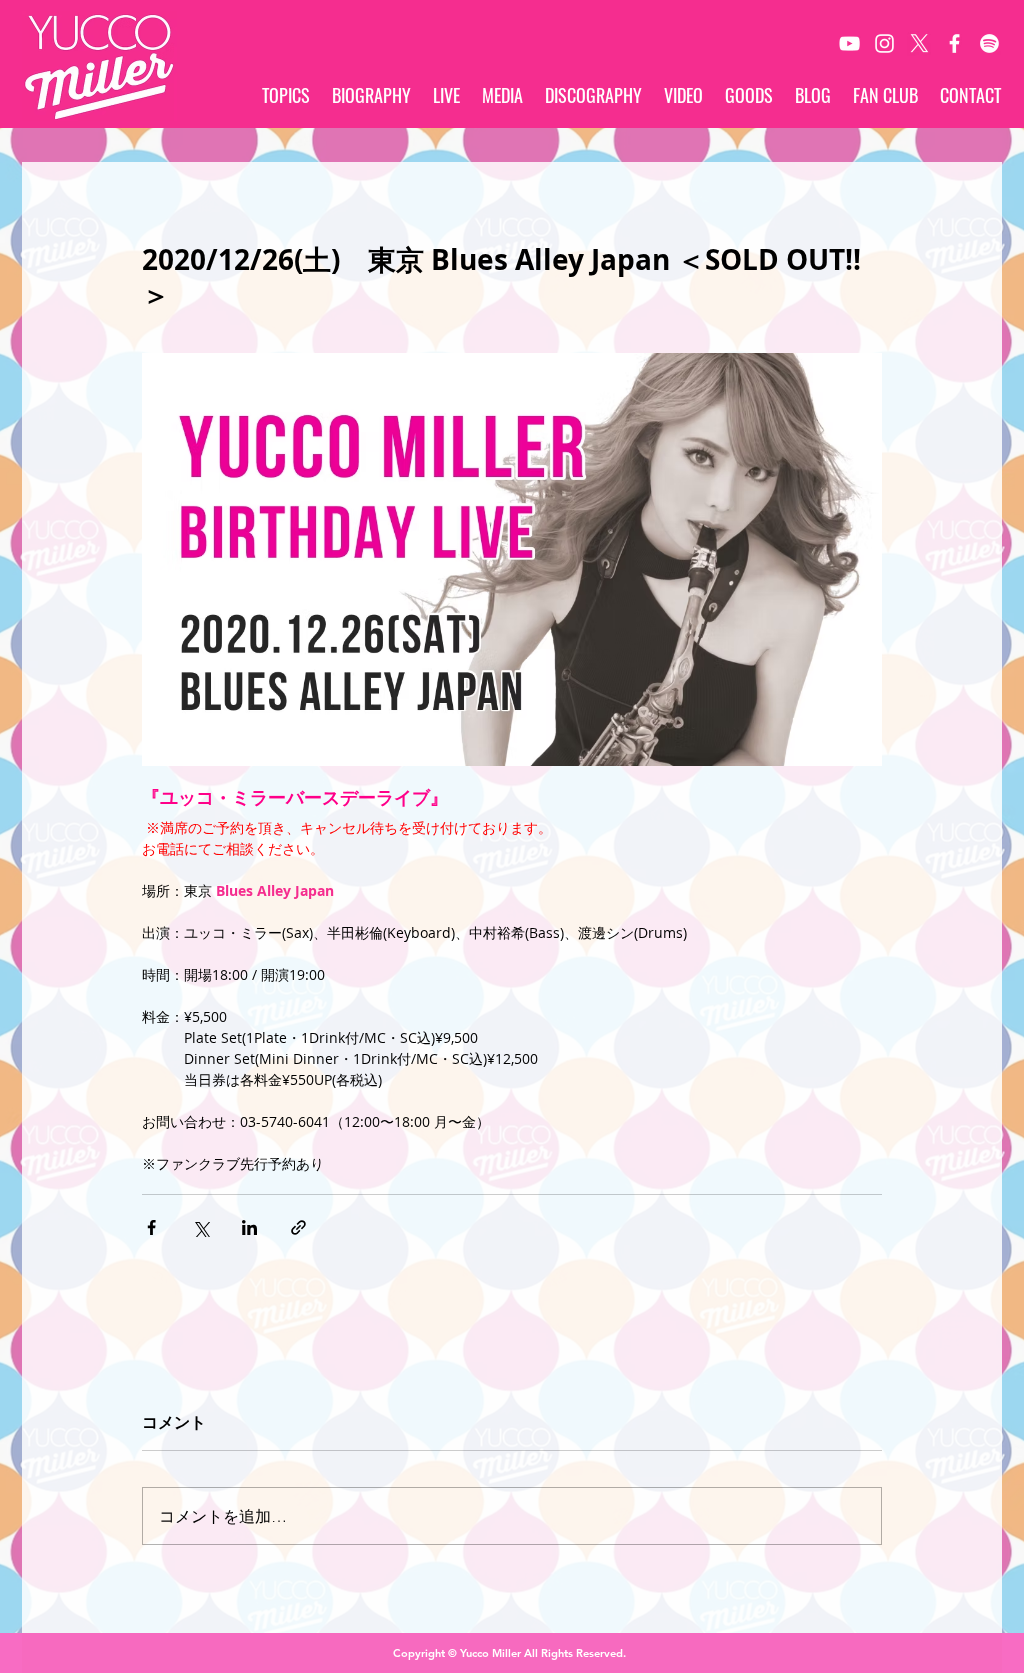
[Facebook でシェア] (151, 1227)
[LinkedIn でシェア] (249, 1227)
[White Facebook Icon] (954, 43)
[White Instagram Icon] (884, 43)
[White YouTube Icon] (849, 43)
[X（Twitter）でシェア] (200, 1227)
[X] (919, 43)
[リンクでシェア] (298, 1227)
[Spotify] (989, 43)
